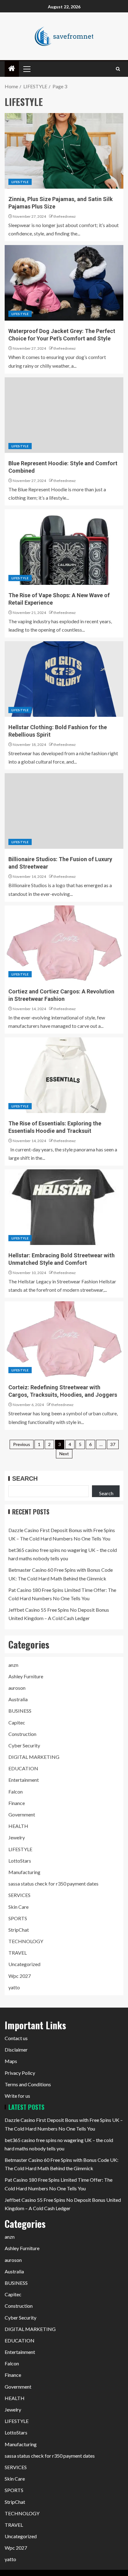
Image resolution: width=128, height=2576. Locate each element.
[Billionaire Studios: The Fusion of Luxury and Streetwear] (64, 811)
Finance (17, 1803)
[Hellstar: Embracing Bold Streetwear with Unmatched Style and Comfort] (64, 1207)
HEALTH (18, 1826)
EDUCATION (23, 1768)
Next (64, 1454)
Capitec (17, 1722)
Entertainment (24, 1780)
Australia (18, 1699)
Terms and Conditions (28, 2084)
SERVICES (19, 1895)
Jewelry (17, 1837)
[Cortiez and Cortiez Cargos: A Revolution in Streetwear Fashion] (64, 943)
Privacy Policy (20, 2073)
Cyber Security (24, 1745)
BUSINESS (20, 1711)
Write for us (17, 2096)
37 (113, 1444)
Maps (11, 2061)
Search (25, 1479)
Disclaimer (16, 2050)
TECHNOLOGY (26, 1941)
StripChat (19, 1930)
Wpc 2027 (20, 1976)
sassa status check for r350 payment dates (53, 1884)
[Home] (12, 69)
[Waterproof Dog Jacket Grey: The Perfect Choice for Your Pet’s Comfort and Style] (64, 283)
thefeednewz (65, 216)
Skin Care (18, 1907)
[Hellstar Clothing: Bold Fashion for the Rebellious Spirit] (64, 679)
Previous (22, 1444)
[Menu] (26, 69)
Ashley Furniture (26, 1676)
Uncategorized (24, 1964)
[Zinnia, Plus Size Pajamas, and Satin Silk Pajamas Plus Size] (64, 151)
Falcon (16, 1792)
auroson (17, 1688)
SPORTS (18, 1918)
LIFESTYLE (20, 182)
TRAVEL (18, 1953)
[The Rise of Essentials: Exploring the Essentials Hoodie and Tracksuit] (64, 1075)
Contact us (16, 2038)
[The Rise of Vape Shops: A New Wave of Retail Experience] (64, 547)
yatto (14, 1987)
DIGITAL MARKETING (34, 1757)
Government (22, 1814)
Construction (22, 1734)
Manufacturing (24, 1872)
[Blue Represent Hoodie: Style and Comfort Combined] (64, 415)
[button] (26, 69)
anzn (13, 1665)
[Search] (118, 69)
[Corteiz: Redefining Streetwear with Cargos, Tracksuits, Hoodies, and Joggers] (64, 1339)
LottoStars (20, 1861)
